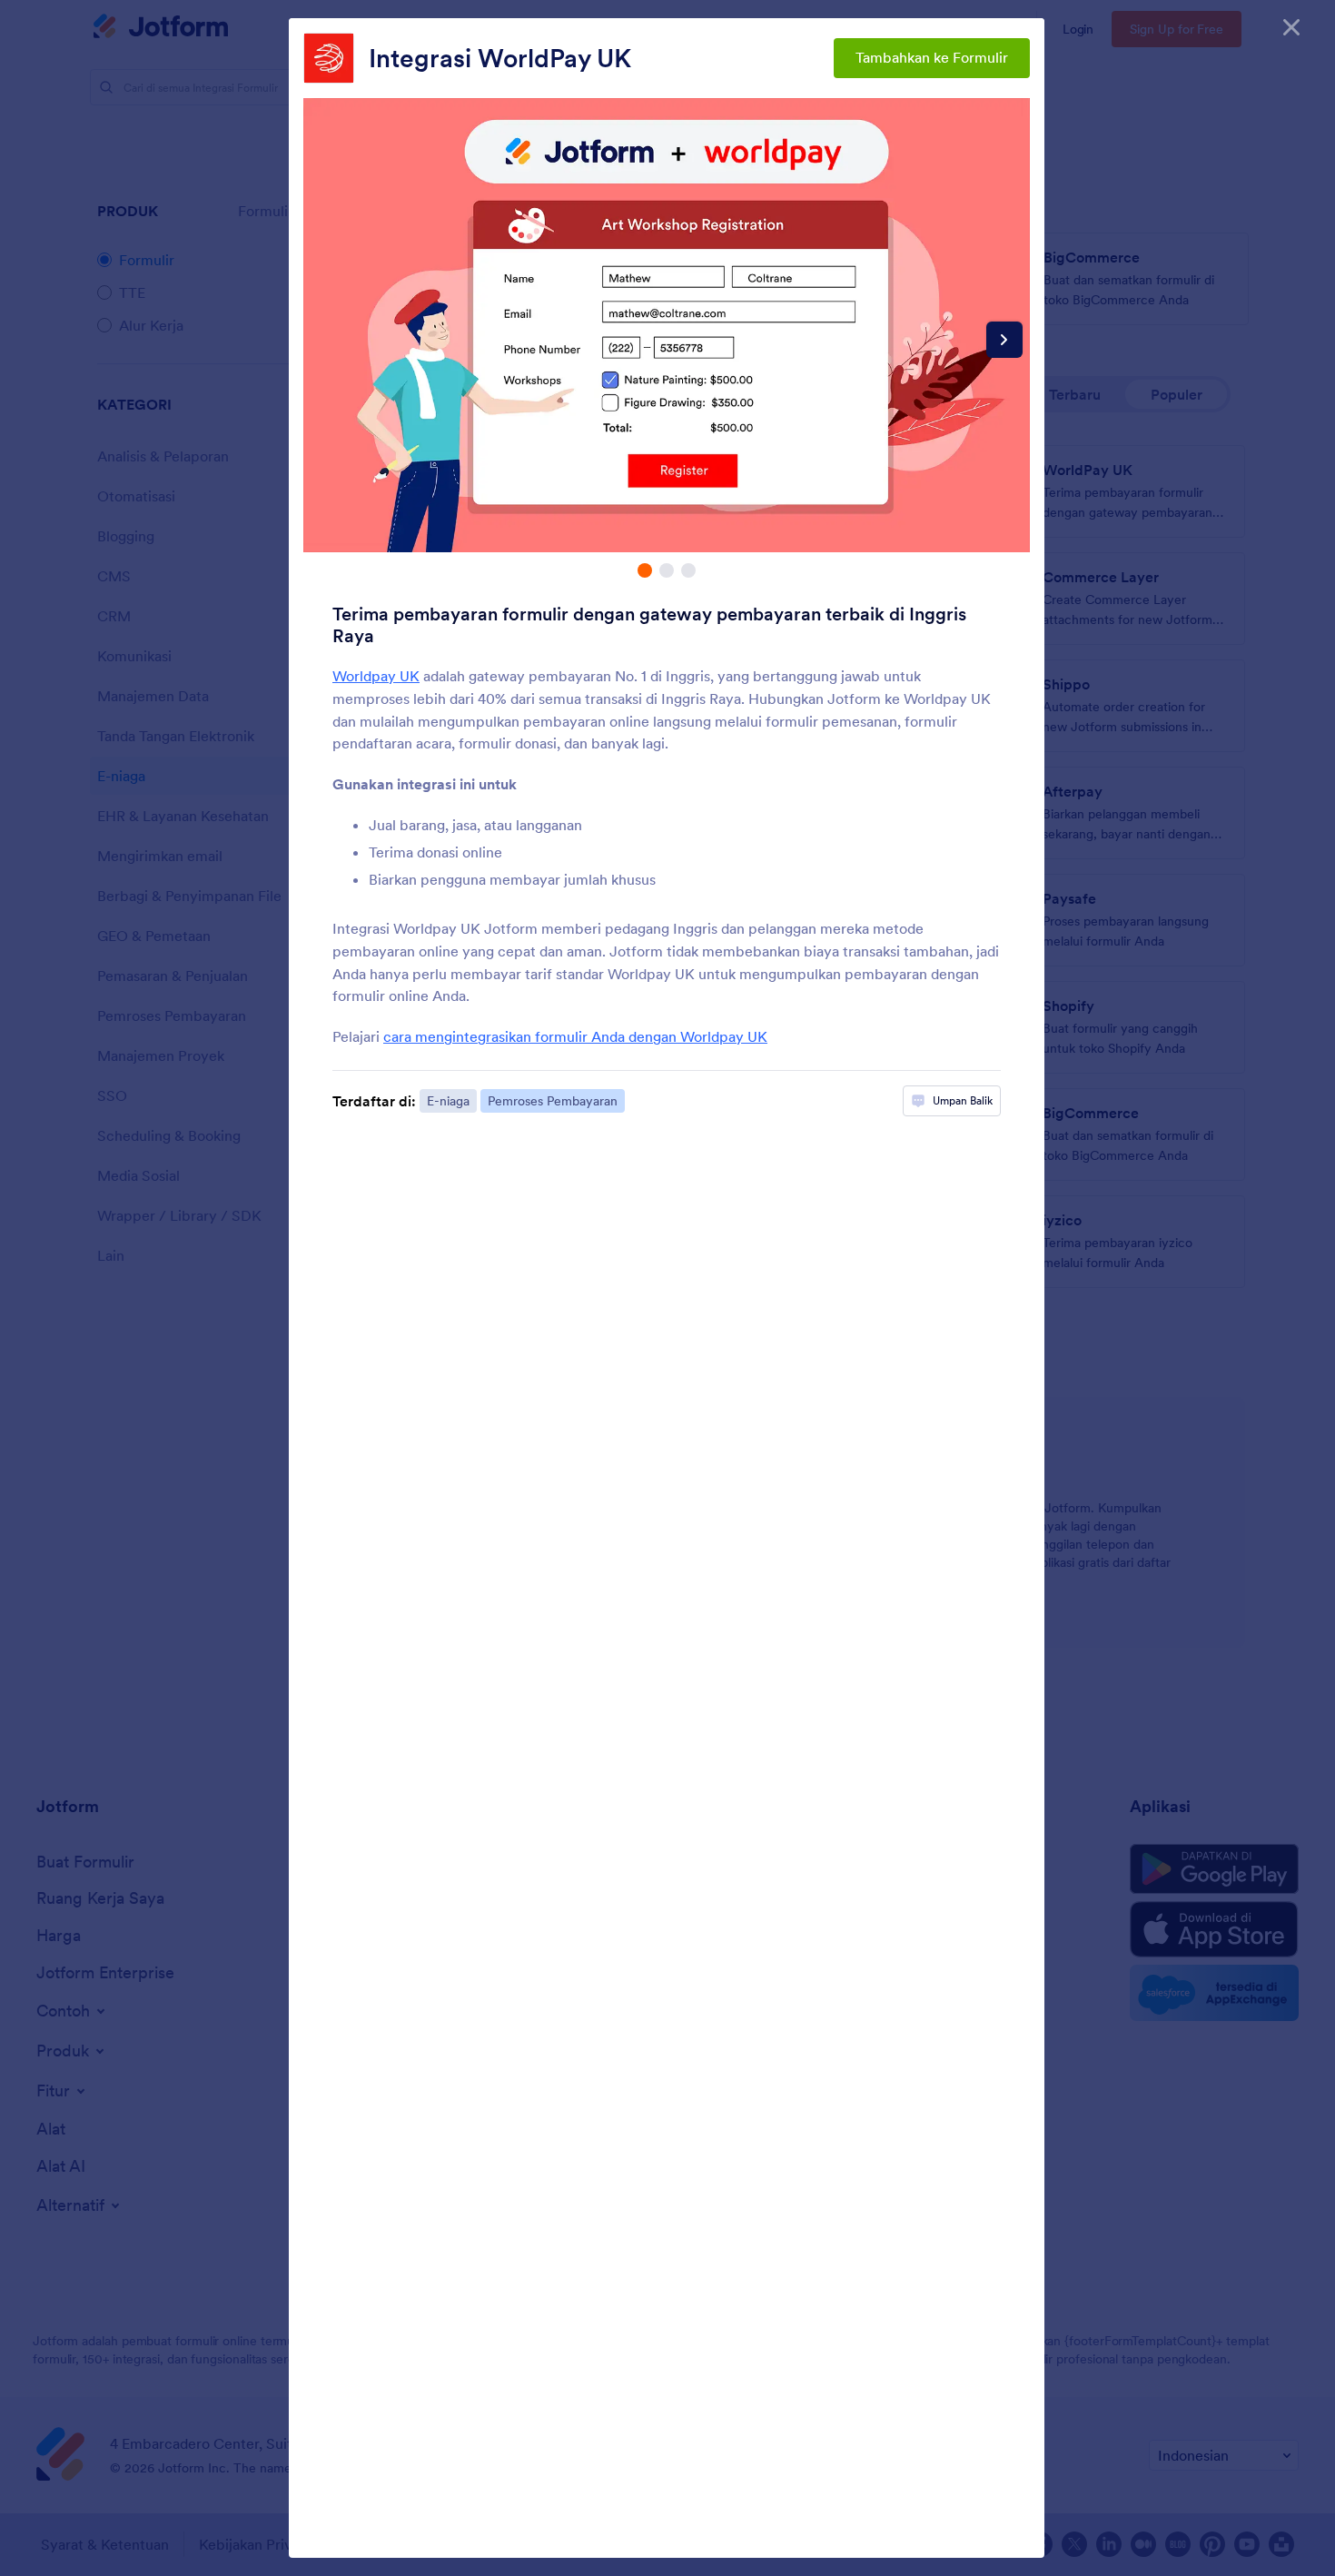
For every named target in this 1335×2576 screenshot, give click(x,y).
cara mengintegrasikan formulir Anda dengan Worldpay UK (575, 1036)
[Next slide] (1004, 340)
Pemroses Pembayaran (553, 1101)
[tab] (645, 570)
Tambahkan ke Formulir (932, 57)
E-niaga (448, 1101)
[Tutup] (1291, 27)
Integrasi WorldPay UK (500, 58)
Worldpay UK (376, 676)
